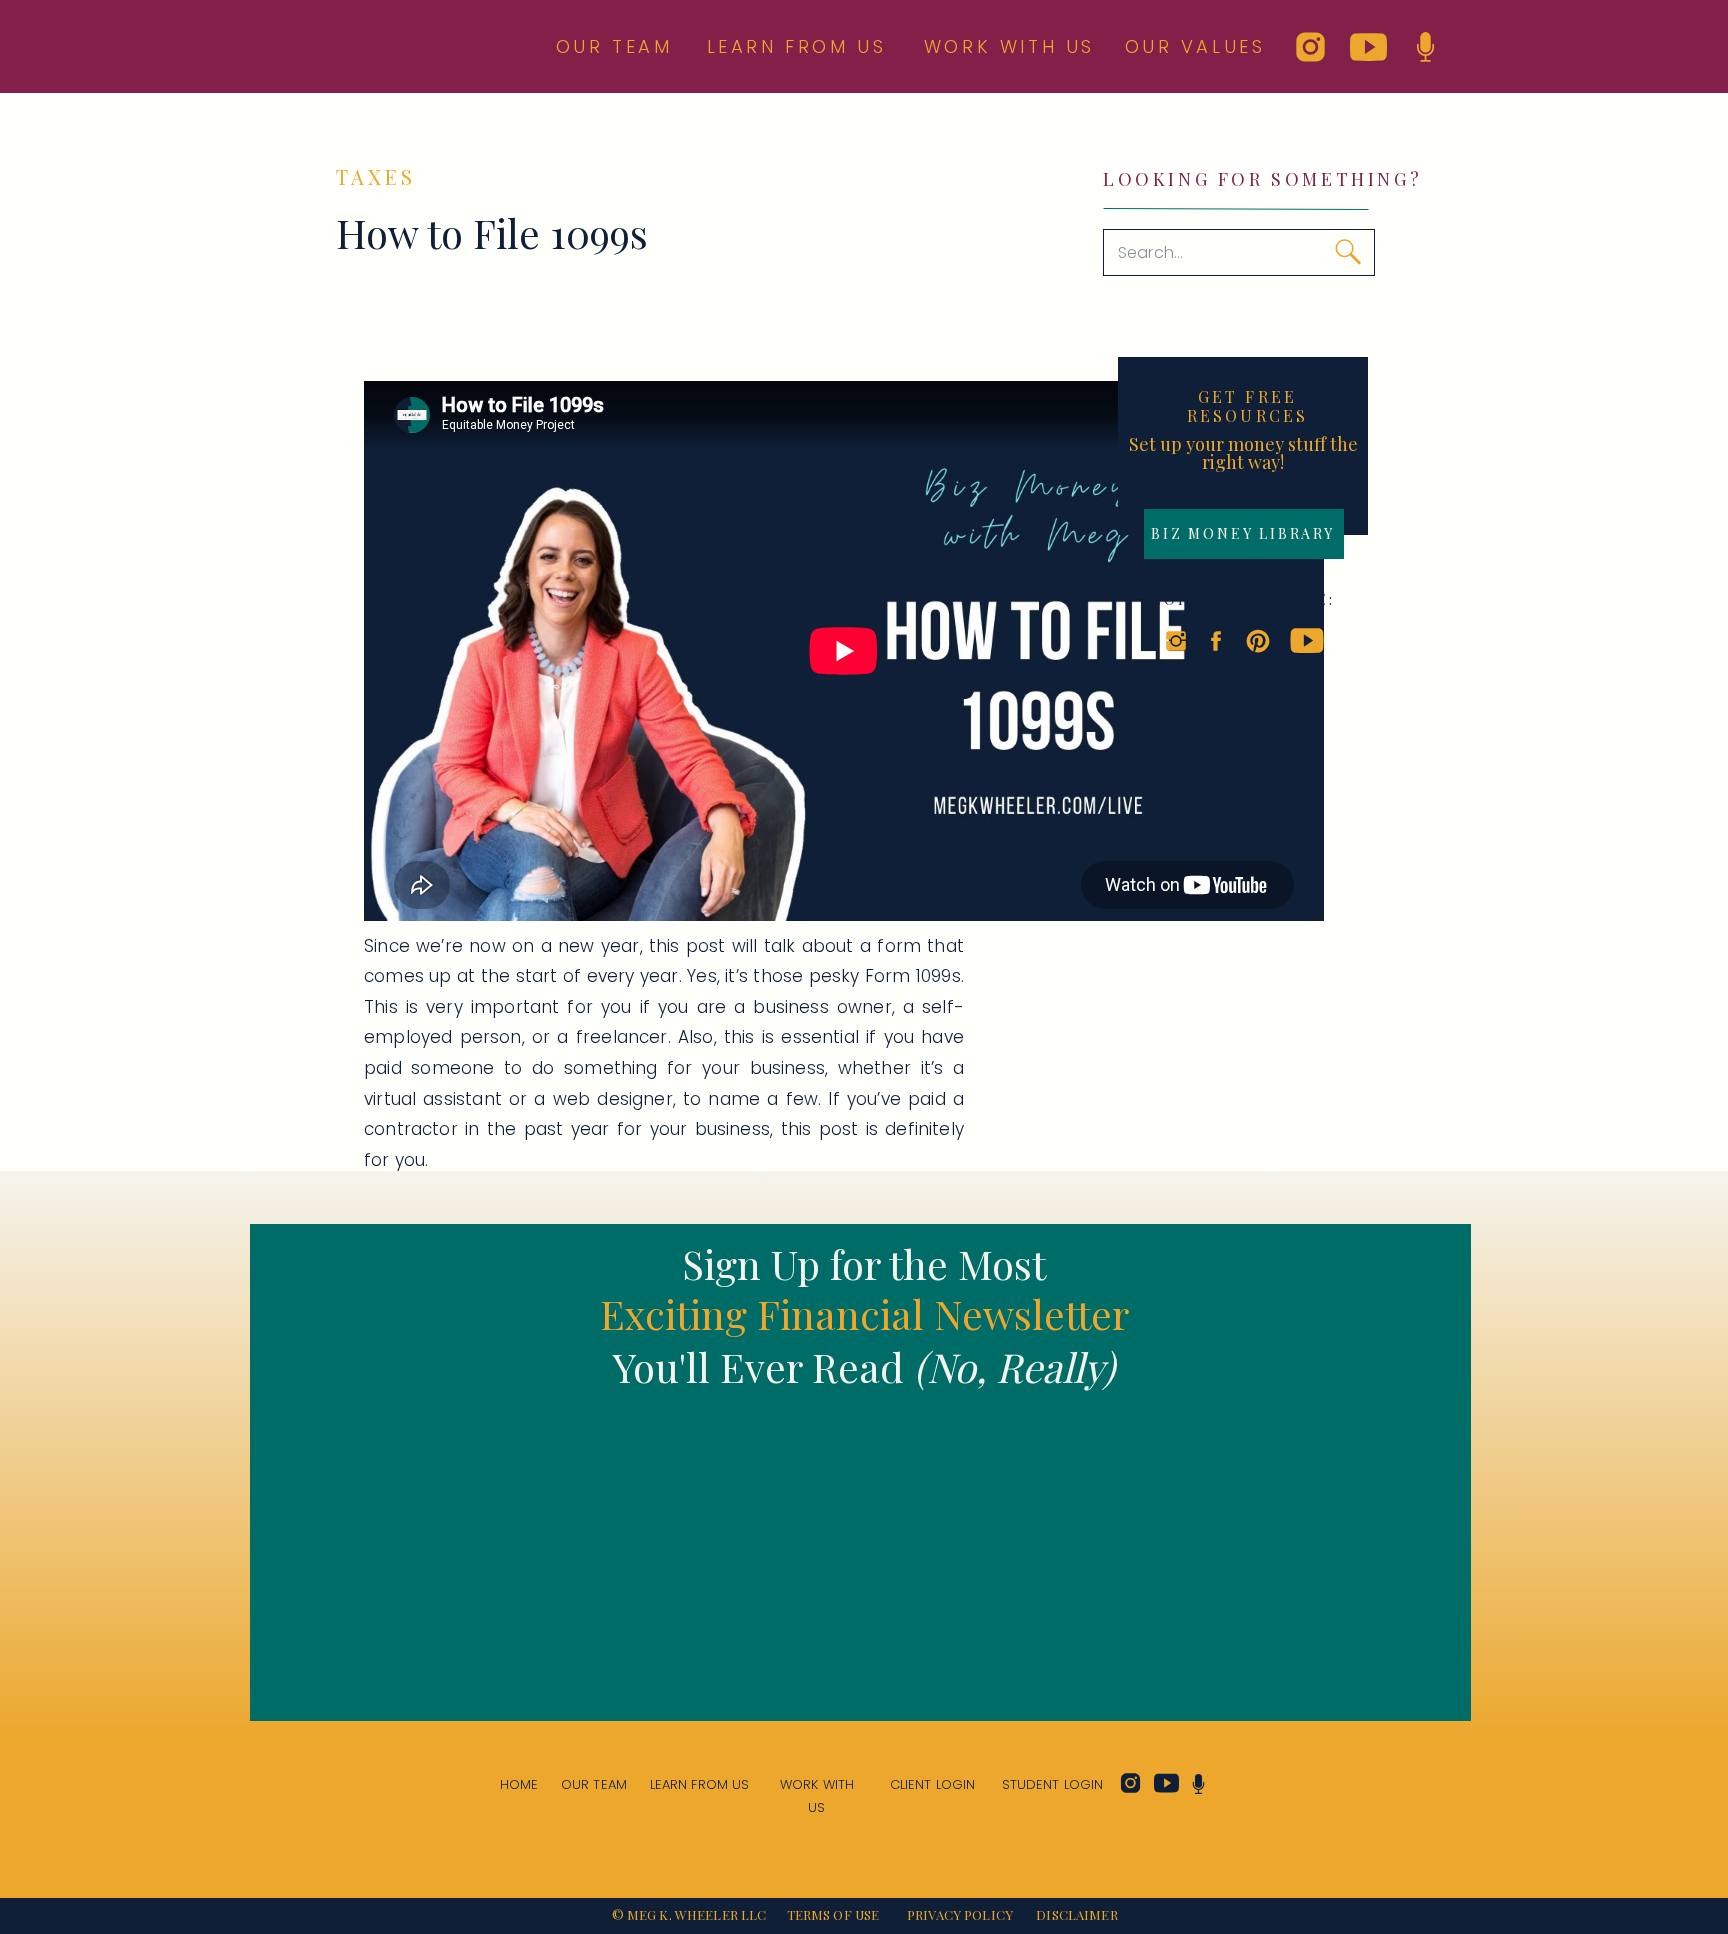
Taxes (376, 176)
